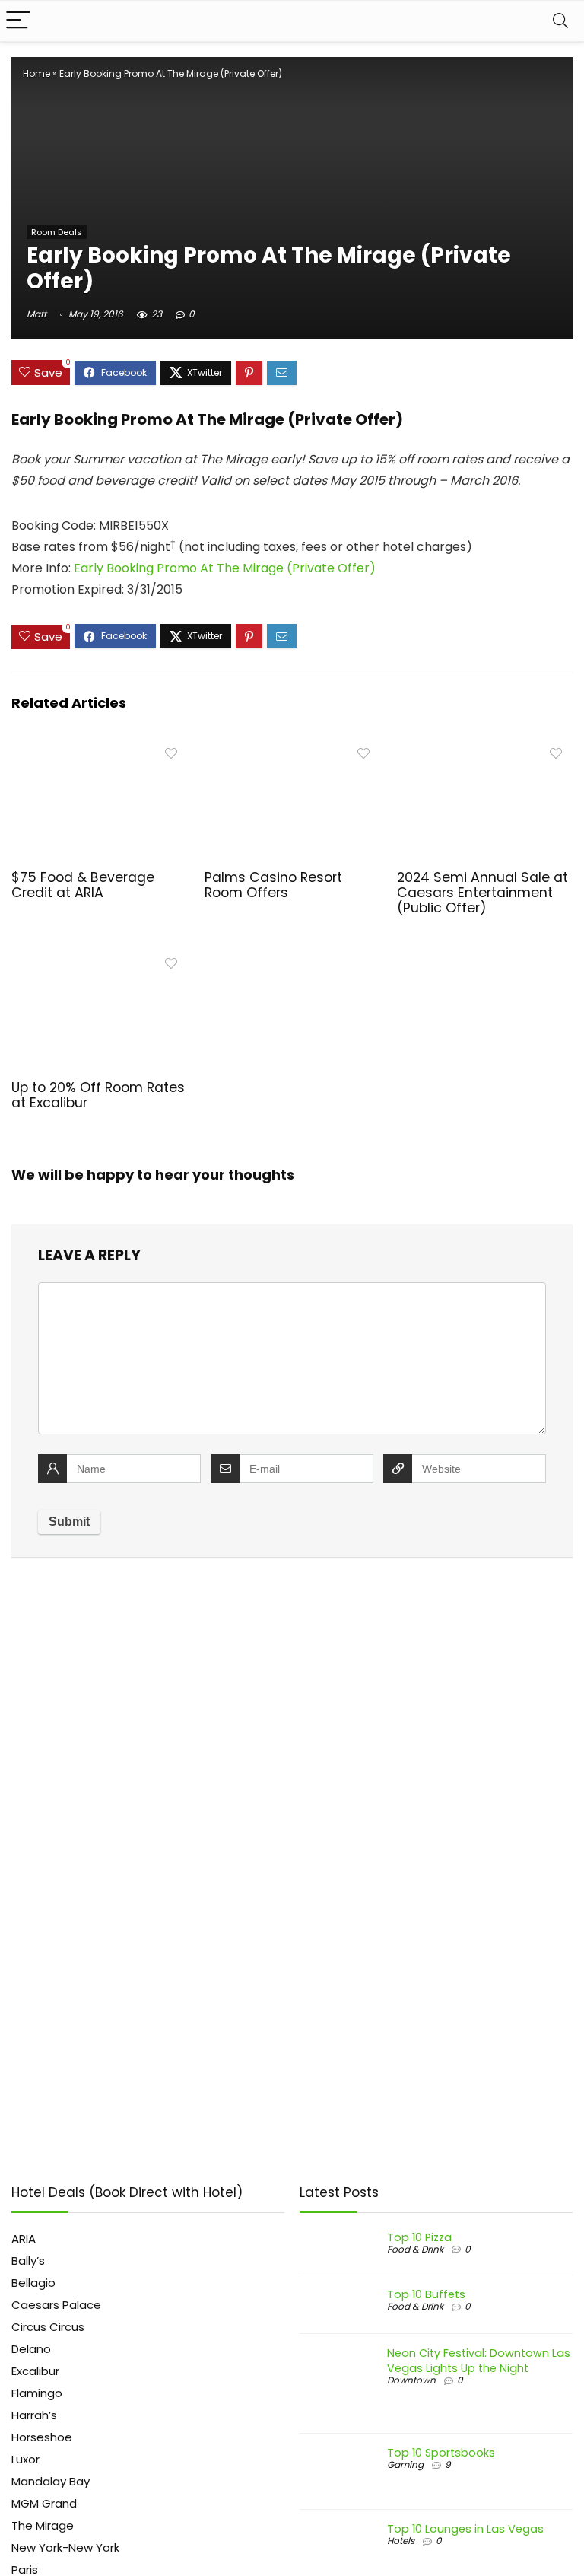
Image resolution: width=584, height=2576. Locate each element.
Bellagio (33, 2283)
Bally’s (28, 2261)
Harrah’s (34, 2415)
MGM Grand (44, 2503)
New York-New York (65, 2547)
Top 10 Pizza (419, 2237)
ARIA (24, 2238)
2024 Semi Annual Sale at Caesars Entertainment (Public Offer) (482, 893)
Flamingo (37, 2393)
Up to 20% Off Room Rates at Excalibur (98, 1095)
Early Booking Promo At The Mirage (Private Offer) (225, 568)
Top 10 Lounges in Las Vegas (465, 2529)
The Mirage (43, 2525)
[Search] (560, 21)
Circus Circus (48, 2327)
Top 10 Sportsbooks (441, 2453)
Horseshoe (42, 2437)
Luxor (25, 2459)
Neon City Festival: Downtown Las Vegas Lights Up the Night (479, 2361)
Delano (31, 2349)
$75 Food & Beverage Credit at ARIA (83, 885)
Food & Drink (415, 2249)
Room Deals (57, 232)
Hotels (401, 2541)
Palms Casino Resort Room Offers (273, 885)
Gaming (405, 2465)
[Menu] (18, 21)
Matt (36, 314)
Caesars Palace (56, 2305)
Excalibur (35, 2371)
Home (36, 73)
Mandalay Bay (51, 2481)
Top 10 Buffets (426, 2294)
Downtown (411, 2380)
